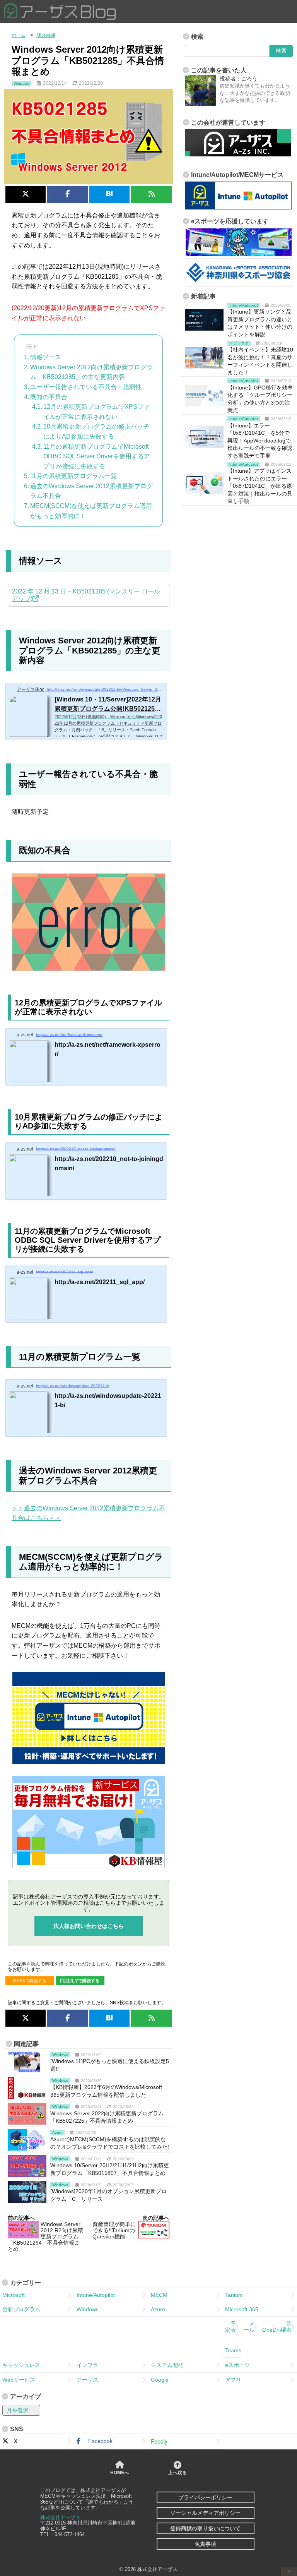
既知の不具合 (49, 397)
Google (160, 2380)
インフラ (87, 2365)
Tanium (234, 2295)
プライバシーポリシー (205, 2497)
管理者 (286, 2327)
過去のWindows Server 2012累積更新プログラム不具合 (91, 491)
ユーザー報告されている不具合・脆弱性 (86, 387)
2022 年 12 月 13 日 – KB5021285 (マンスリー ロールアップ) (86, 595)
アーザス (87, 2380)
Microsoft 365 (242, 2309)
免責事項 (205, 2544)
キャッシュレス (21, 2365)
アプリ (233, 2380)
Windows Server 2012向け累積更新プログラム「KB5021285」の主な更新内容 (91, 372)
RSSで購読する (32, 1981)
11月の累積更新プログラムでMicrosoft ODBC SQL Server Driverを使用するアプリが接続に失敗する (97, 456)
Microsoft (14, 2295)
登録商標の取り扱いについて (205, 2528)
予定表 (230, 2327)
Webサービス (19, 2380)
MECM (159, 2295)
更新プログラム (21, 2309)
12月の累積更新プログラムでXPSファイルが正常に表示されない (96, 412)
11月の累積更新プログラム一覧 (73, 476)
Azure (158, 2309)
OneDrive (270, 2327)
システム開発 (167, 2365)
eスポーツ (237, 2365)
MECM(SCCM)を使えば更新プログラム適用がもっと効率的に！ (91, 511)
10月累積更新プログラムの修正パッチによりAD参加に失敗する (96, 431)
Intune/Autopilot (96, 2295)
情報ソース (46, 357)
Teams (233, 2347)
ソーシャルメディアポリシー (205, 2513)
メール (249, 2327)
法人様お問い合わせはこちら (89, 1926)
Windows (88, 2309)
